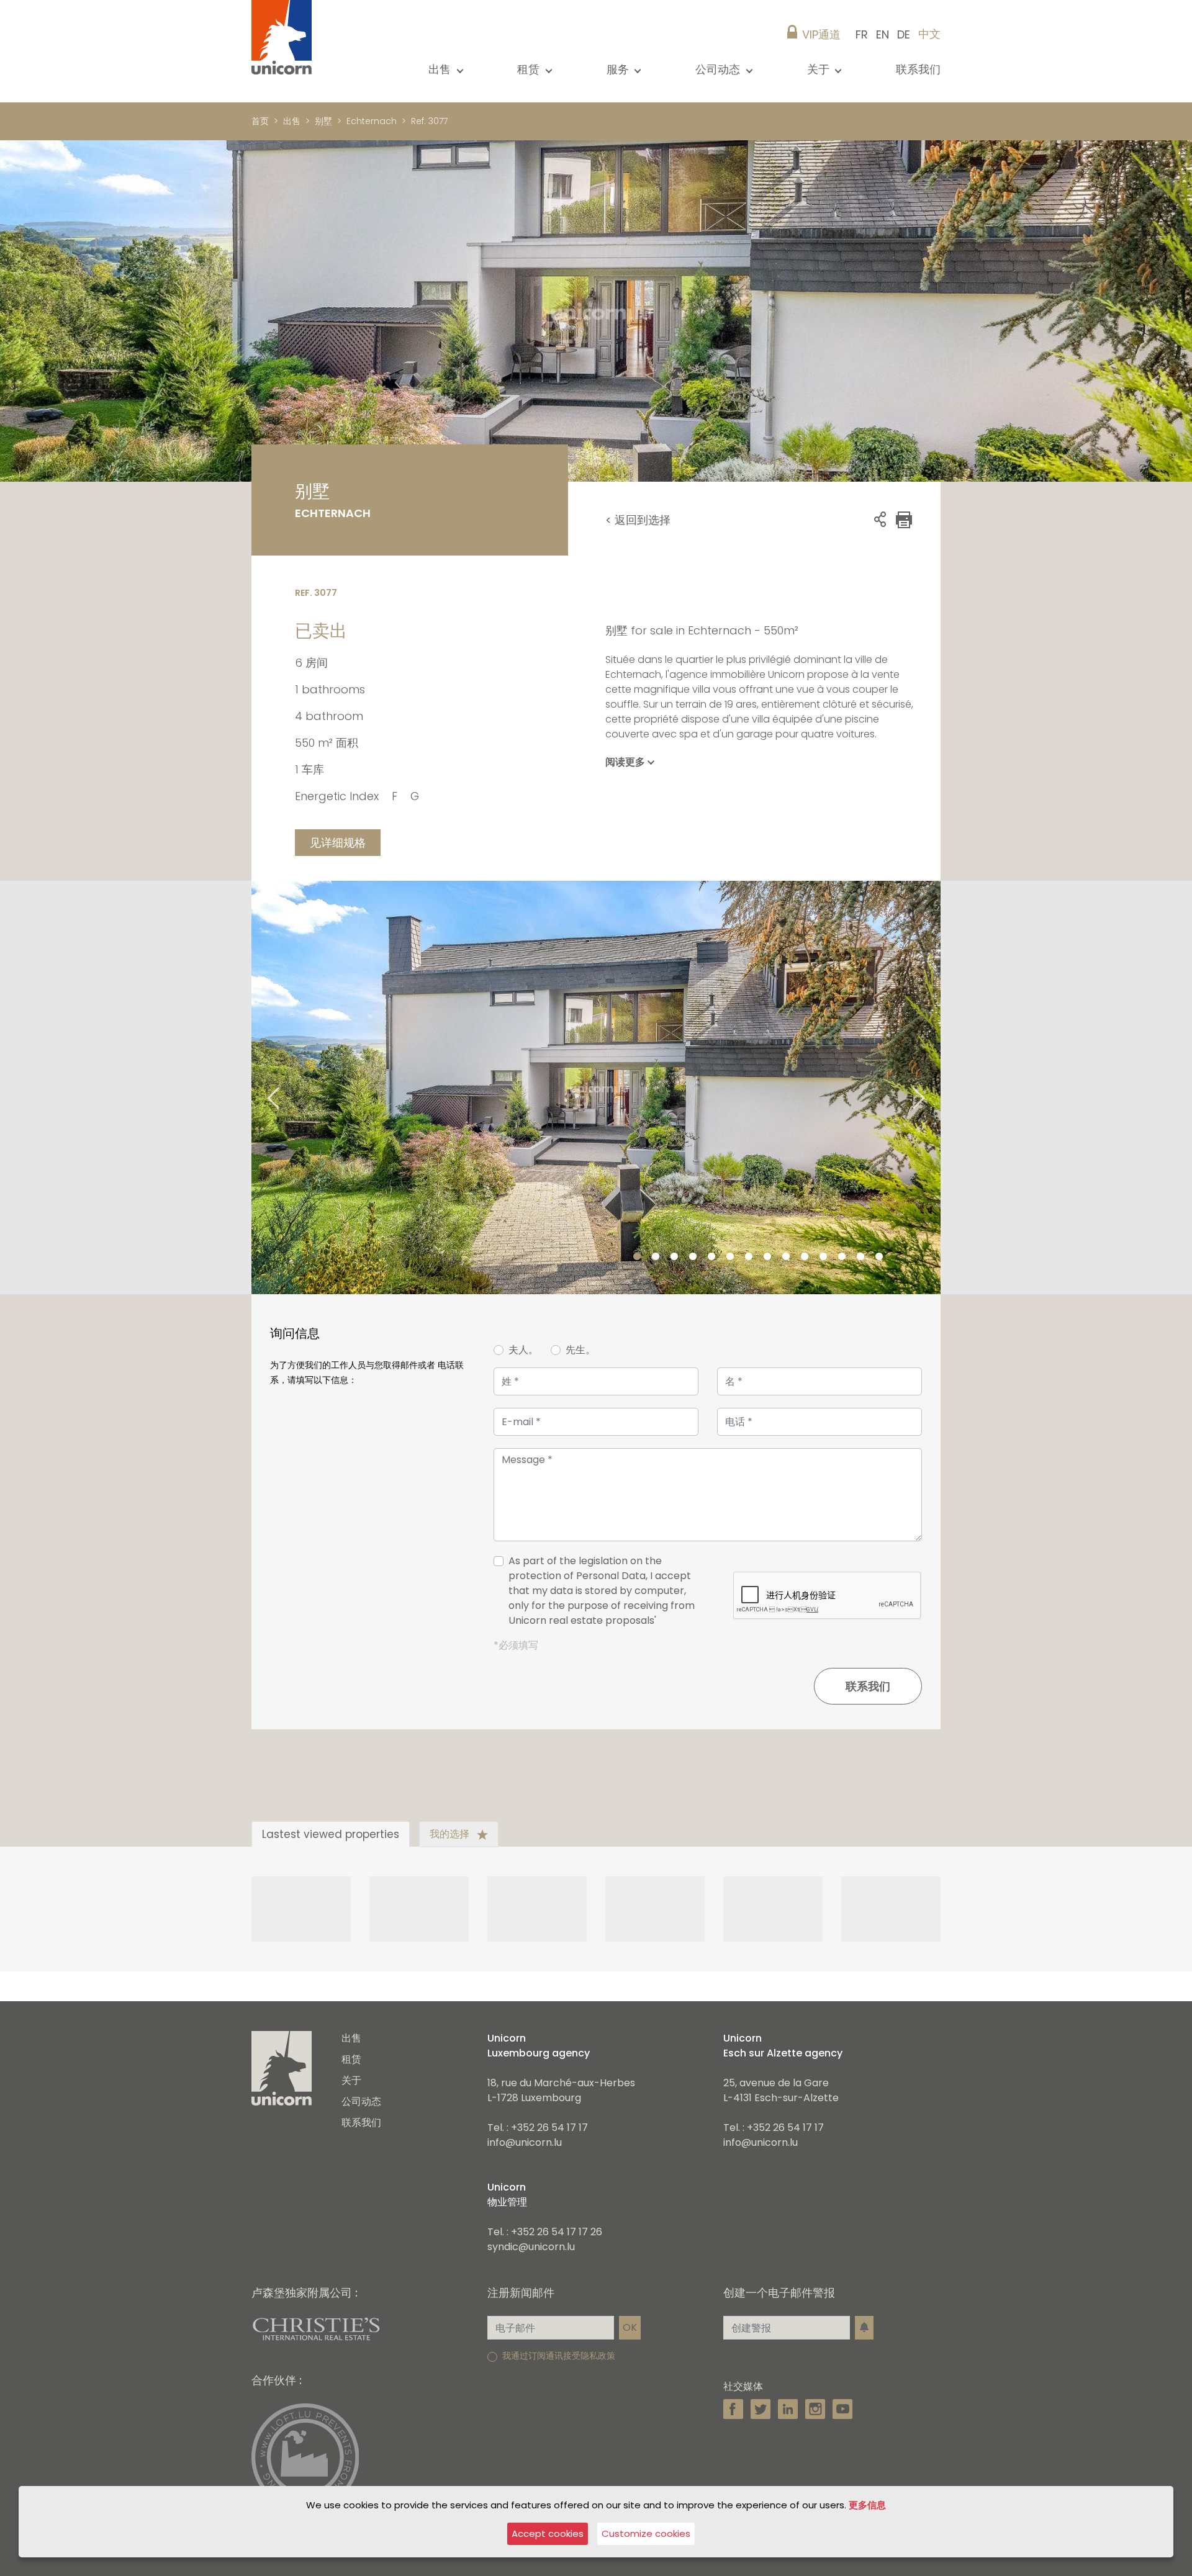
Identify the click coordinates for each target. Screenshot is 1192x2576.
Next (934, 1087)
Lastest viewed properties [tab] (331, 1834)
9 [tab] (786, 1257)
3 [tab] (674, 1257)
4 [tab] (693, 1257)
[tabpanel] (596, 1088)
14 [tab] (879, 1257)
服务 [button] (619, 69)
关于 (351, 2080)
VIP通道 (821, 34)
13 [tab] (860, 1257)
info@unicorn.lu (525, 2142)
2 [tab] (656, 1257)
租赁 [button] (530, 69)
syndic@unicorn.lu (531, 2247)
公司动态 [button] (719, 69)
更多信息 (867, 2505)
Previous (258, 1087)
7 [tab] (749, 1257)
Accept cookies (548, 2533)
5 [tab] (711, 1257)
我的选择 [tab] (451, 1834)
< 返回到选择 (638, 520)
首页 (260, 121)
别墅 (323, 121)
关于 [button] (820, 69)
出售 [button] (441, 69)
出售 (292, 121)
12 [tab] (842, 1257)
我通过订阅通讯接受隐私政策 (559, 2356)
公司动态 (361, 2101)
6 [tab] (730, 1257)
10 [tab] (805, 1257)
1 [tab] (637, 1257)
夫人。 (523, 1350)
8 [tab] (767, 1257)
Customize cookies (646, 2533)
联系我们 (918, 69)
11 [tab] (823, 1257)
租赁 (351, 2059)
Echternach (372, 121)
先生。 (580, 1350)
